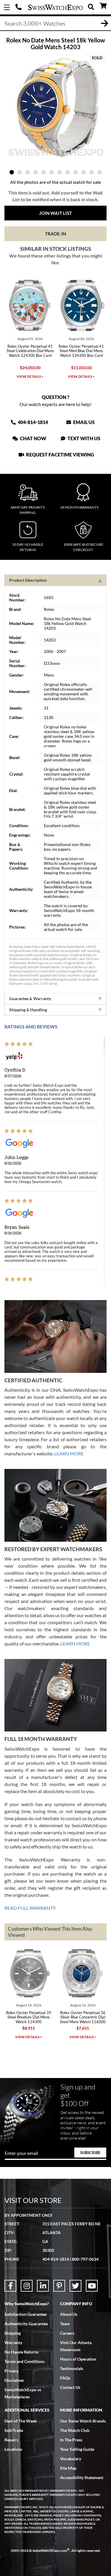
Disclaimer (14, 2380)
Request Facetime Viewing (59, 455)
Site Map (68, 2468)
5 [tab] (44, 172)
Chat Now (33, 438)
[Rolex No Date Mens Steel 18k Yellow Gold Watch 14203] (55, 107)
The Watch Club (75, 2430)
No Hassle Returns (21, 2352)
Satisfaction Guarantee (25, 2314)
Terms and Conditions (24, 2361)
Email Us (83, 422)
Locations (13, 2449)
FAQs (65, 2378)
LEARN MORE (69, 1453)
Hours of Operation (78, 2359)
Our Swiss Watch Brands (83, 2421)
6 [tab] (52, 172)
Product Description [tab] (28, 580)
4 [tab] (36, 172)
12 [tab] (100, 172)
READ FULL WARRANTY (30, 1908)
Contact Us (70, 2387)
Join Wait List (55, 213)
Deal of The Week (21, 2421)
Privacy (11, 2371)
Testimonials (72, 2368)
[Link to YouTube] (92, 2286)
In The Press (71, 2440)
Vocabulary (71, 2459)
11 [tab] (92, 172)
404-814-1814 (19, 7)
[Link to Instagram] (27, 2286)
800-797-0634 (85, 2259)
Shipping (13, 2333)
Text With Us (83, 438)
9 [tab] (76, 172)
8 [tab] (68, 172)
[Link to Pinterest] (59, 2286)
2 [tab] (20, 172)
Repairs (11, 2440)
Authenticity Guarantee (26, 2324)
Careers (67, 2333)
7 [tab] (60, 172)
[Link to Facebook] (10, 2286)
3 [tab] (28, 172)
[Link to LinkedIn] (43, 2286)
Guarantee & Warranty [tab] (30, 998)
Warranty (13, 2342)
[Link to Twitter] (75, 2286)
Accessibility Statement (82, 2477)
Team (65, 2324)
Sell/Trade (14, 2430)
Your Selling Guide (77, 2449)
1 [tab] (12, 172)
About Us (69, 2314)
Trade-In (55, 234)
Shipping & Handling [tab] (28, 1010)
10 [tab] (84, 172)
